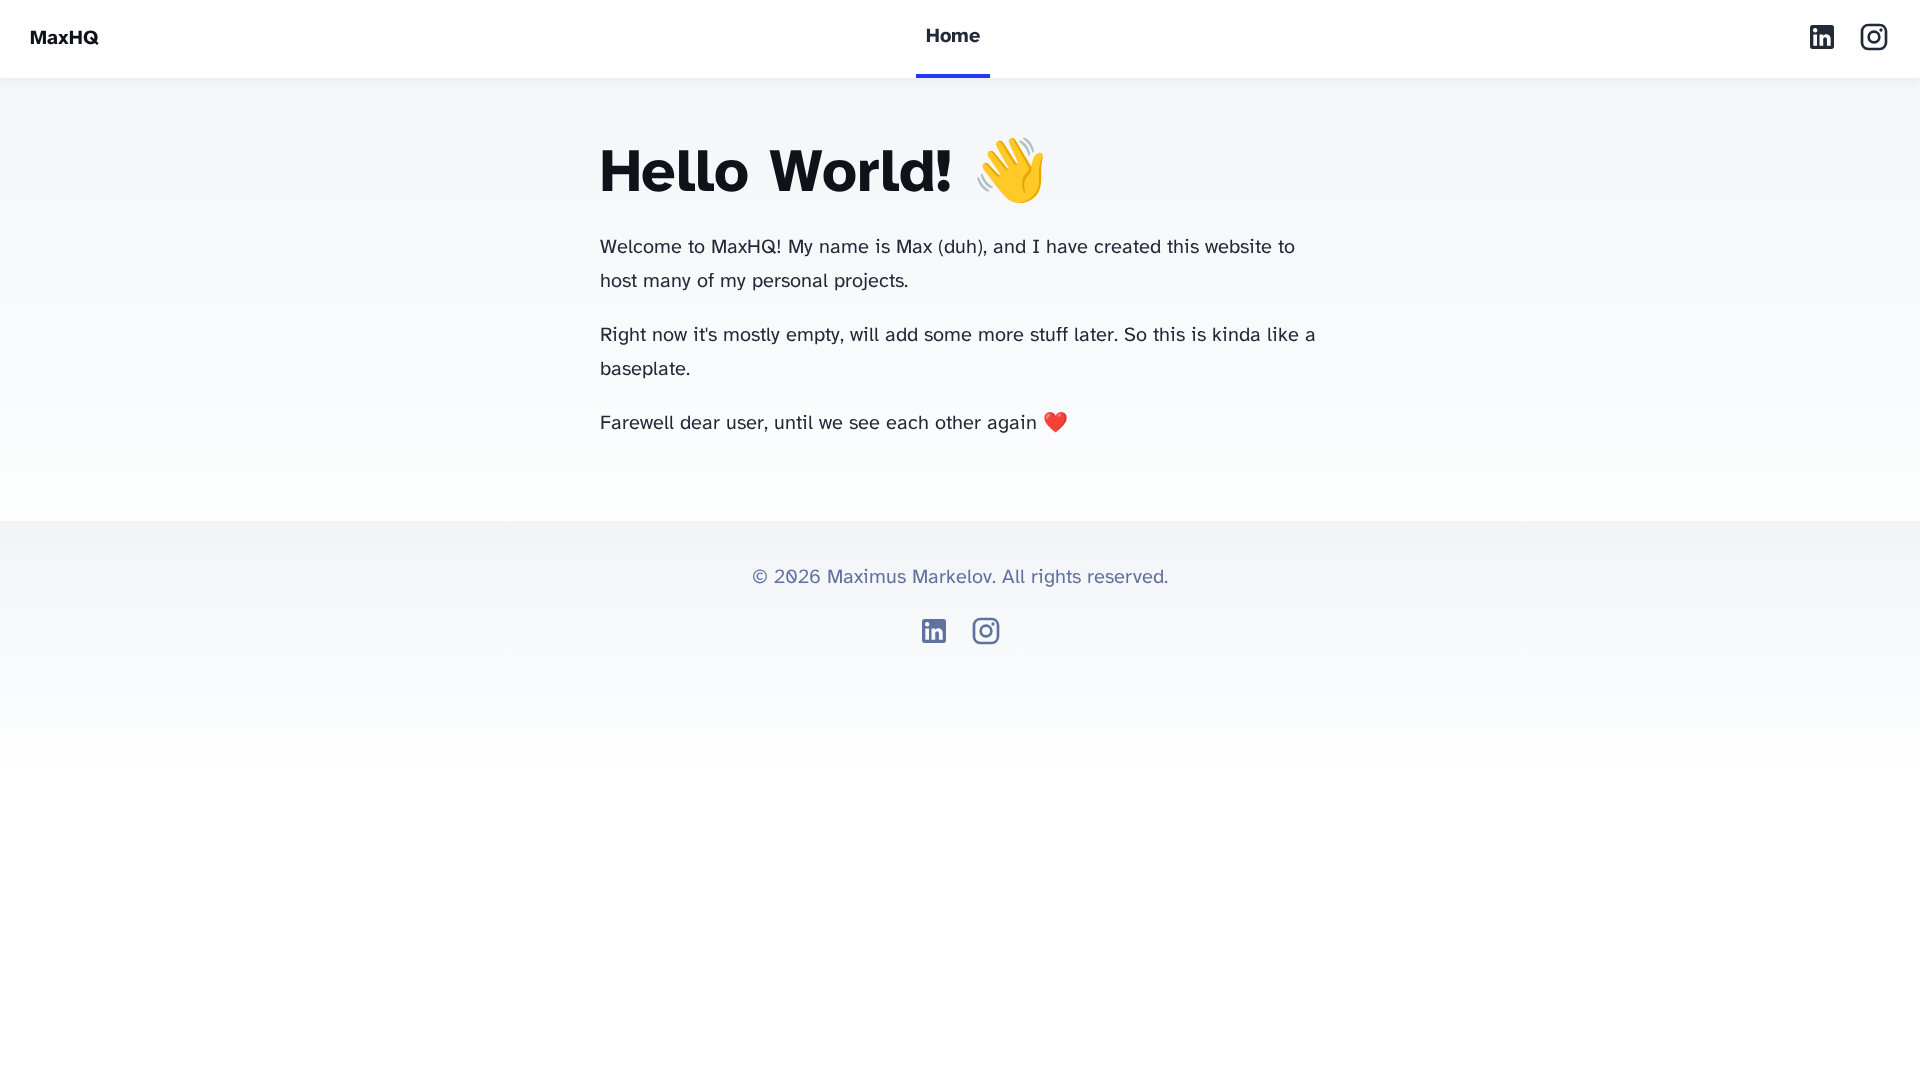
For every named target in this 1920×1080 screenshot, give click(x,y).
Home (953, 36)
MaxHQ (64, 38)
